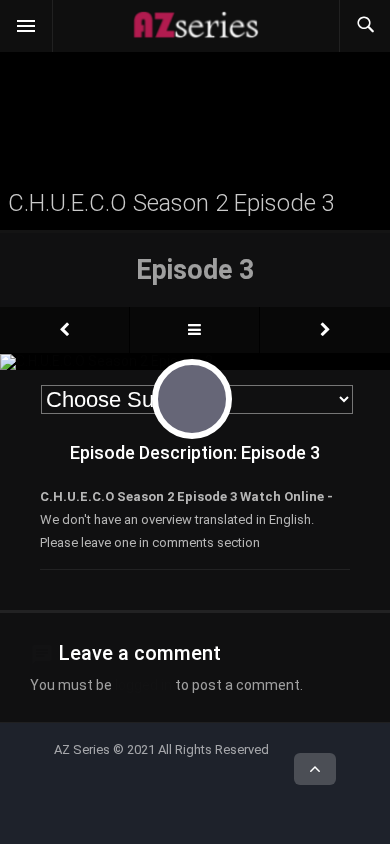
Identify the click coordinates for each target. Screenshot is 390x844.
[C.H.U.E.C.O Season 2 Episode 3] (64, 330)
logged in (143, 685)
